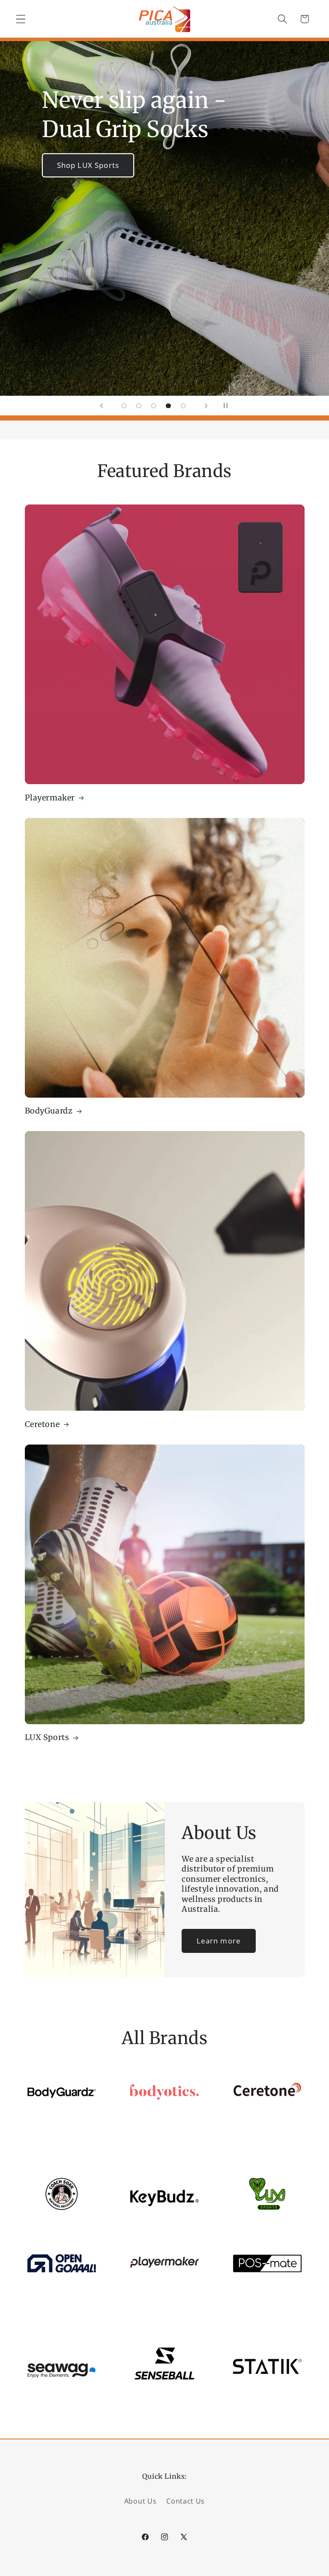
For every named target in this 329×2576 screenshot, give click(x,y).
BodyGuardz (49, 1111)
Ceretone (42, 1424)
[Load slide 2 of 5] (139, 406)
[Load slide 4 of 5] (169, 406)
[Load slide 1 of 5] (124, 406)
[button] (21, 19)
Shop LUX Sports (88, 165)
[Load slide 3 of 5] (154, 406)
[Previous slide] (102, 406)
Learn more (219, 1941)
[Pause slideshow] (227, 406)
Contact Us (185, 2501)
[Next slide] (206, 406)
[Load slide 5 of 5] (183, 406)
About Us (141, 2501)
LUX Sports (47, 1737)
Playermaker (50, 798)
